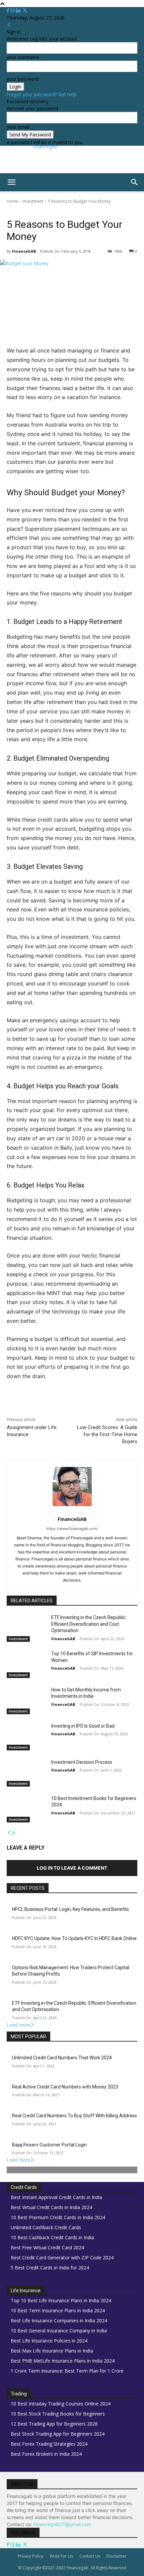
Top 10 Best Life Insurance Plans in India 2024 (61, 2300)
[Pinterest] (65, 1405)
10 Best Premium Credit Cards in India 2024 (58, 2217)
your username (23, 57)
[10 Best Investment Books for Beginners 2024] (26, 1809)
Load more (18, 2025)
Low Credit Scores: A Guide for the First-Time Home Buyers (107, 1434)
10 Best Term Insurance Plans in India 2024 (58, 2310)
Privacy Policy (30, 2556)
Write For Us (61, 2556)
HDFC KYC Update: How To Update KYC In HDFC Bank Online (74, 1938)
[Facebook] (9, 11)
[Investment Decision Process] (26, 1773)
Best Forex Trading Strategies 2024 (49, 2444)
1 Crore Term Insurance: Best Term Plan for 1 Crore (67, 2371)
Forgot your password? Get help (42, 94)
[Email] (112, 1405)
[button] (11, 182)
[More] (127, 1405)
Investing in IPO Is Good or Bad (83, 1726)
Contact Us (90, 2556)
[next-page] (14, 1833)
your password (23, 79)
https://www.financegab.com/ (72, 1529)
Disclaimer (117, 2556)
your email (18, 127)
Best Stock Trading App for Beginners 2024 (58, 2434)
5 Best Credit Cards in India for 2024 (50, 2268)
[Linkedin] (19, 11)
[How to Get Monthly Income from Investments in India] (26, 1700)
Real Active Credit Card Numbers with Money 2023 (65, 2087)
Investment (33, 201)
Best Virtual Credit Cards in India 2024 (51, 2207)
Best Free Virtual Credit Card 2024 (47, 2247)
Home (13, 201)
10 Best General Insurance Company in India (59, 2331)
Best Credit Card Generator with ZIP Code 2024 (62, 2258)
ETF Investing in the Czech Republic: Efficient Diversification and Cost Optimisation (89, 1624)
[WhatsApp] (81, 1405)
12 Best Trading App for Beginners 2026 (54, 2424)
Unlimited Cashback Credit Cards (46, 2227)
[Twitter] (25, 11)
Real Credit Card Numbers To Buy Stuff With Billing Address (75, 2116)
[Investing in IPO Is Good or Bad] (26, 1737)
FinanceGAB (24, 251)
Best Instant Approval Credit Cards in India (56, 2197)
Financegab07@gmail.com (62, 2524)
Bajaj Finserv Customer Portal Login (49, 2145)
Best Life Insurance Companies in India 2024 (59, 2321)
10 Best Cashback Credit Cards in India (52, 2237)
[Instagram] (13, 11)
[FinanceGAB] (72, 1487)
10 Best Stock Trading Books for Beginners (58, 2414)
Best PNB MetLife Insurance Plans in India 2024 (63, 2361)
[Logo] (1, 195)
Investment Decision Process (82, 1762)
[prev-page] (9, 1833)
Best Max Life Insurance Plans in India (52, 2351)
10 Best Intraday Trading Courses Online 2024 (61, 2404)
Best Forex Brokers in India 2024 (46, 2454)
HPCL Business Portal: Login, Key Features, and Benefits (70, 1909)
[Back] (9, 25)
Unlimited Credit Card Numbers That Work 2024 (62, 2058)
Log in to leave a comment (72, 1868)
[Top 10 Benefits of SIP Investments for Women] (26, 1664)
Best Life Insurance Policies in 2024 (49, 2341)
